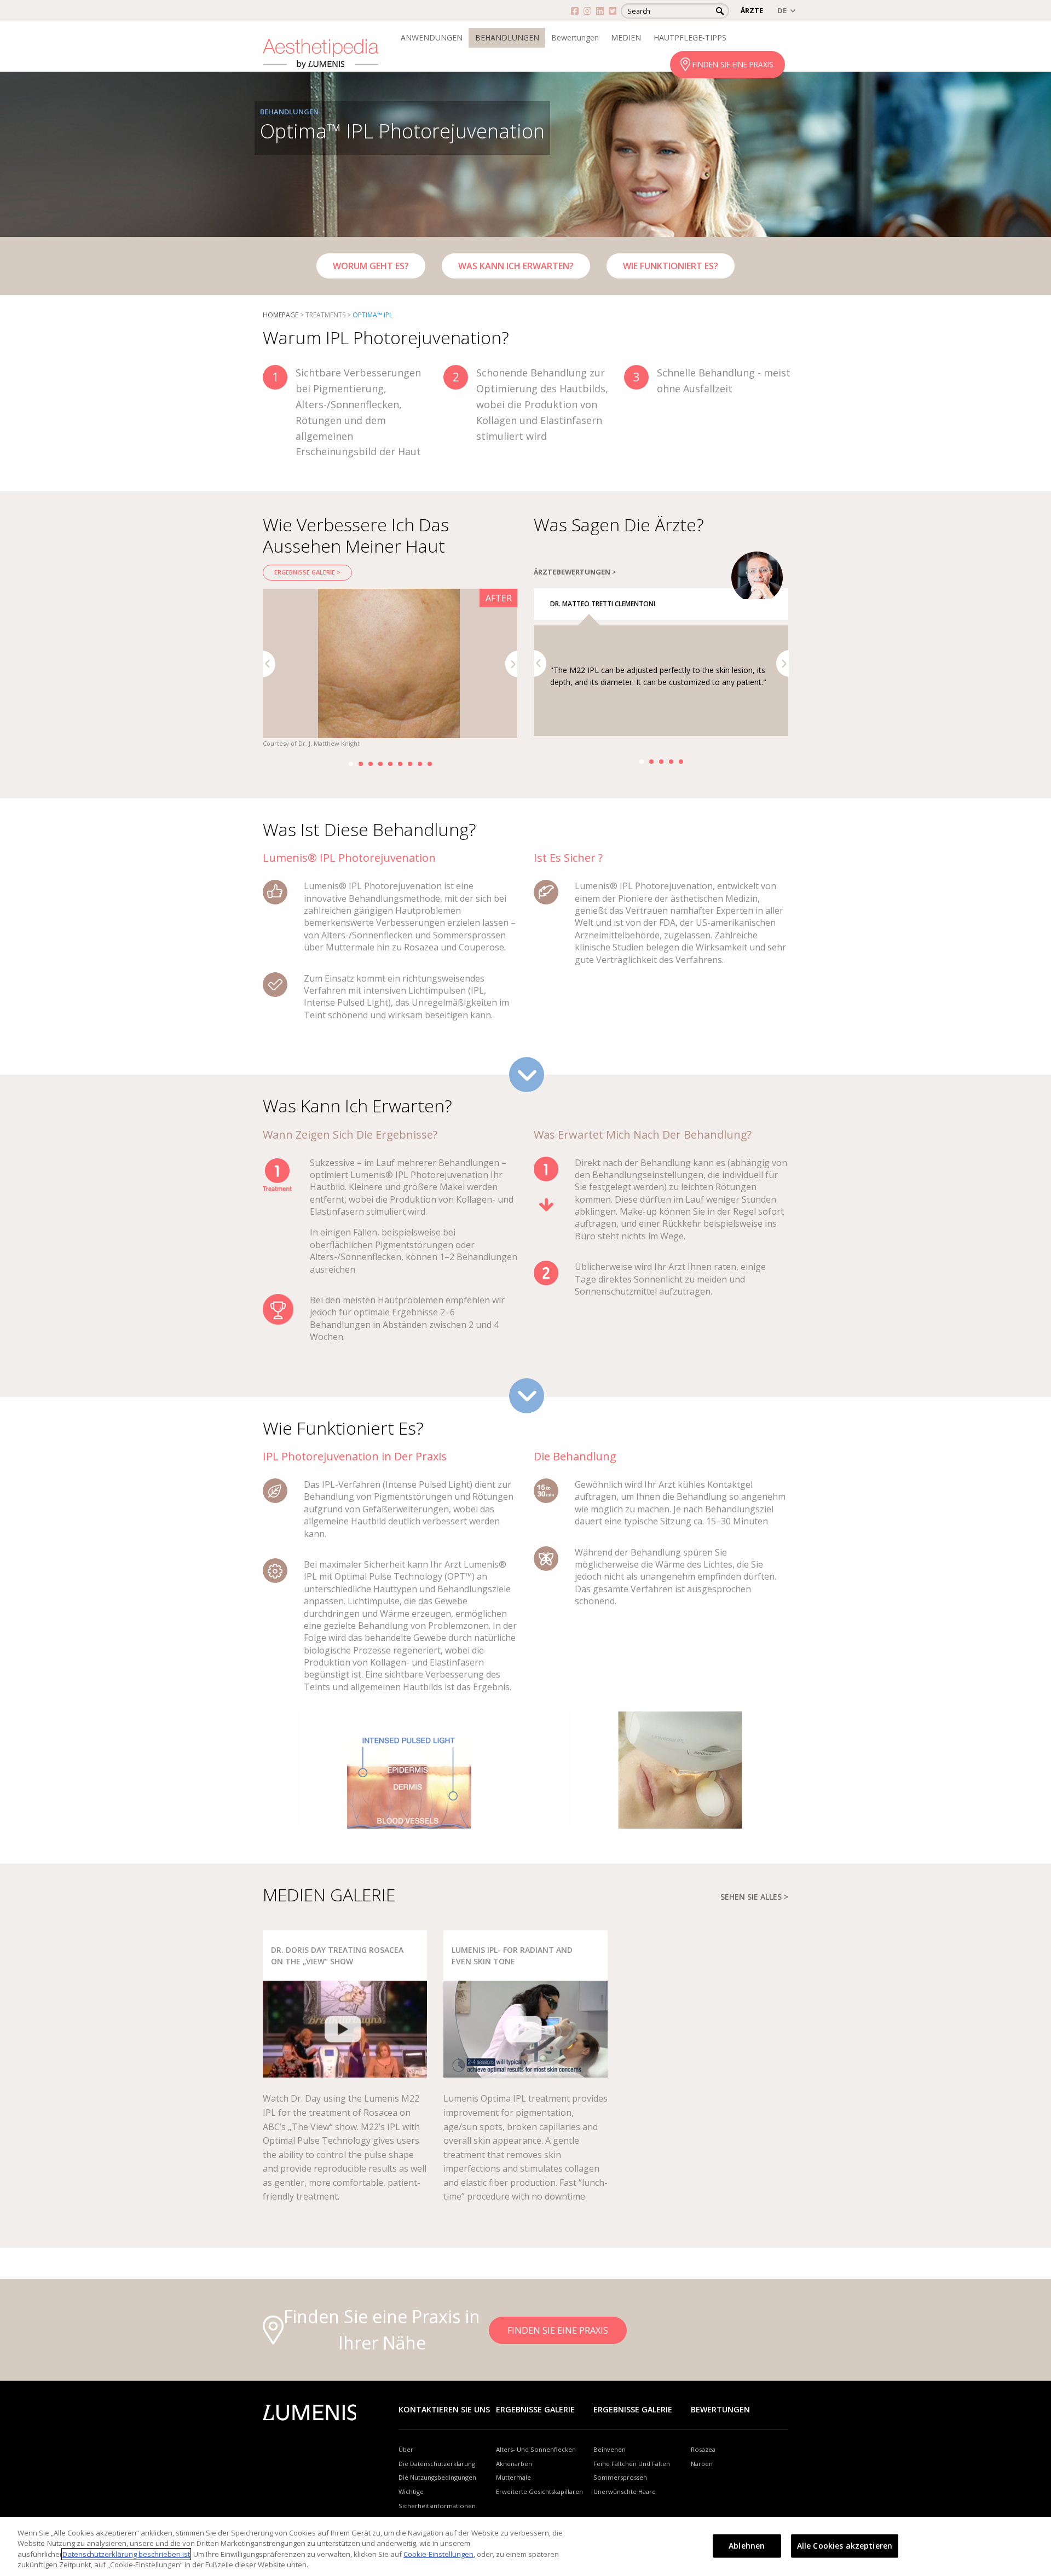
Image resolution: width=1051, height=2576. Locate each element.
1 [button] (351, 764)
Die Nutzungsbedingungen (437, 2477)
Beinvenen (610, 2449)
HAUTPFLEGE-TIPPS (690, 37)
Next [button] (512, 664)
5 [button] (390, 764)
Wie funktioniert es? (671, 266)
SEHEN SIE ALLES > (754, 1897)
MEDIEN (626, 37)
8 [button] (420, 764)
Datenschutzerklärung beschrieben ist (126, 2554)
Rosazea (703, 2449)
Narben (702, 2464)
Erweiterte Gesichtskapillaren (539, 2491)
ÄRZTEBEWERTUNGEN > (575, 572)
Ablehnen (747, 2546)
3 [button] (371, 764)
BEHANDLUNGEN (507, 37)
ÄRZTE (752, 10)
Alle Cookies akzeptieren (845, 2546)
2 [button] (361, 764)
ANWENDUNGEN (432, 37)
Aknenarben (514, 2464)
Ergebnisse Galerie (535, 2409)
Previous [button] (269, 664)
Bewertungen (575, 37)
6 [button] (400, 764)
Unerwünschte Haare (625, 2491)
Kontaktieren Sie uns (444, 2409)
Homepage (281, 315)
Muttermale (513, 2477)
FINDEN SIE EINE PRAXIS (733, 64)
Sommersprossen (620, 2477)
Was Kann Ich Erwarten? (516, 266)
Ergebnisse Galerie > (307, 572)
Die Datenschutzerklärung (437, 2464)
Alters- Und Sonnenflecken (536, 2449)
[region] (525, 2546)
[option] (390, 669)
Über (406, 2449)
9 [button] (430, 764)
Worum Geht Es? (371, 266)
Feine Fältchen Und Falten (632, 2464)
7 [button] (410, 764)
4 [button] (380, 764)
